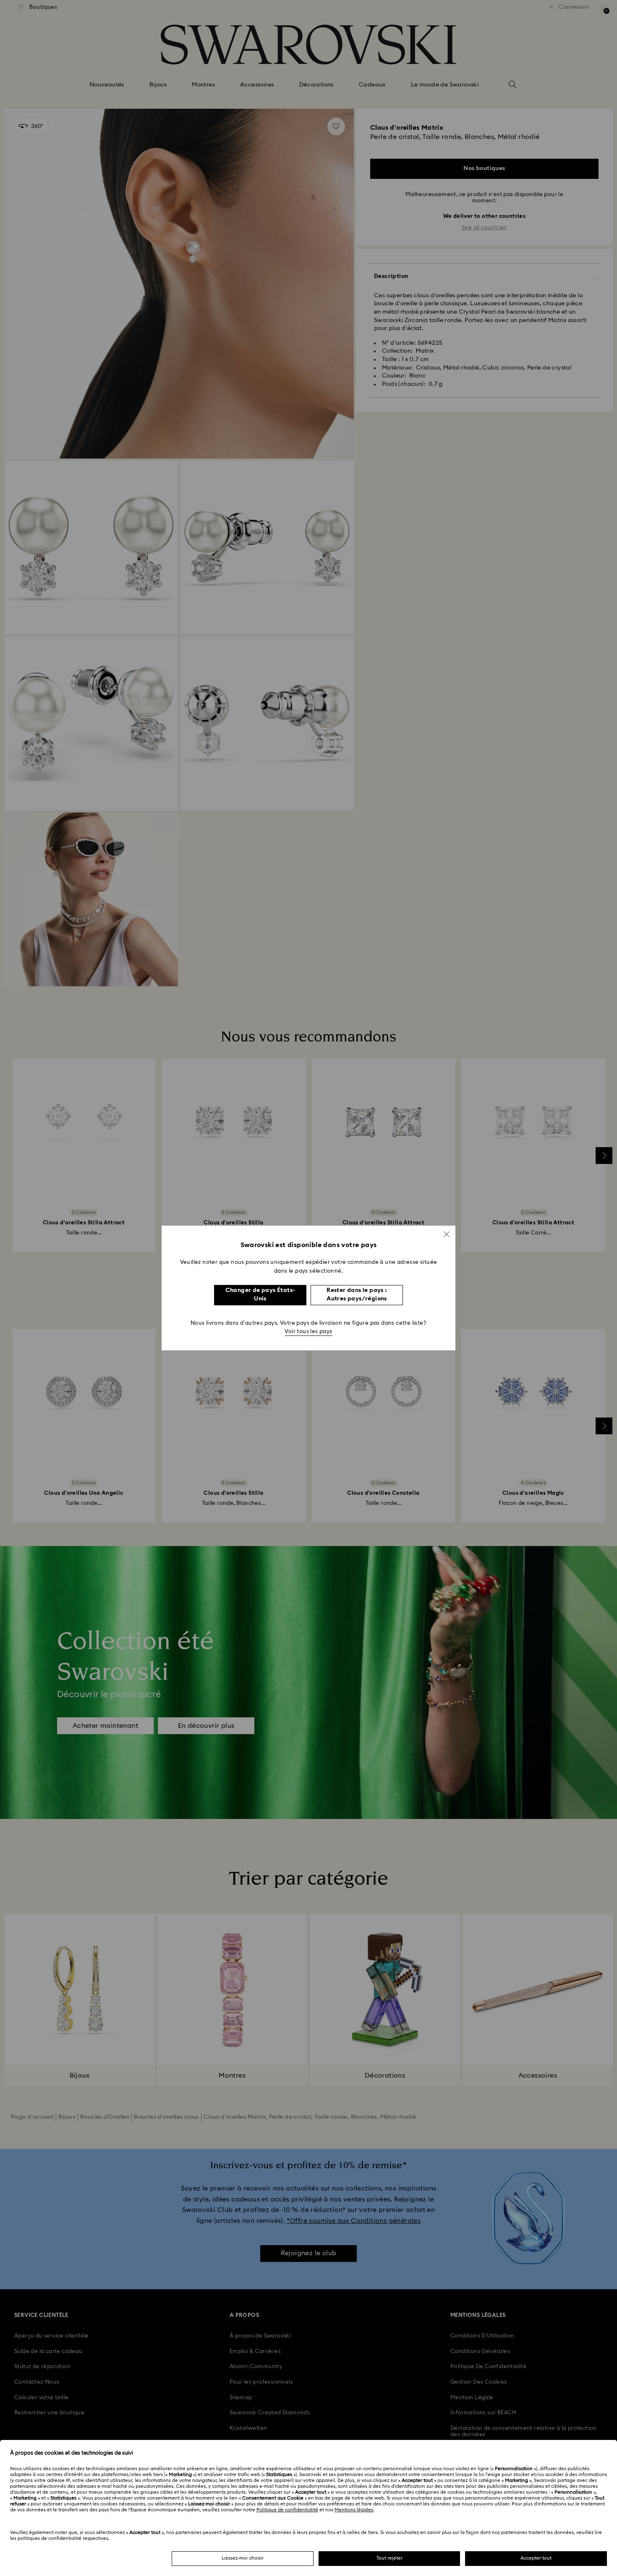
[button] (447, 1234)
